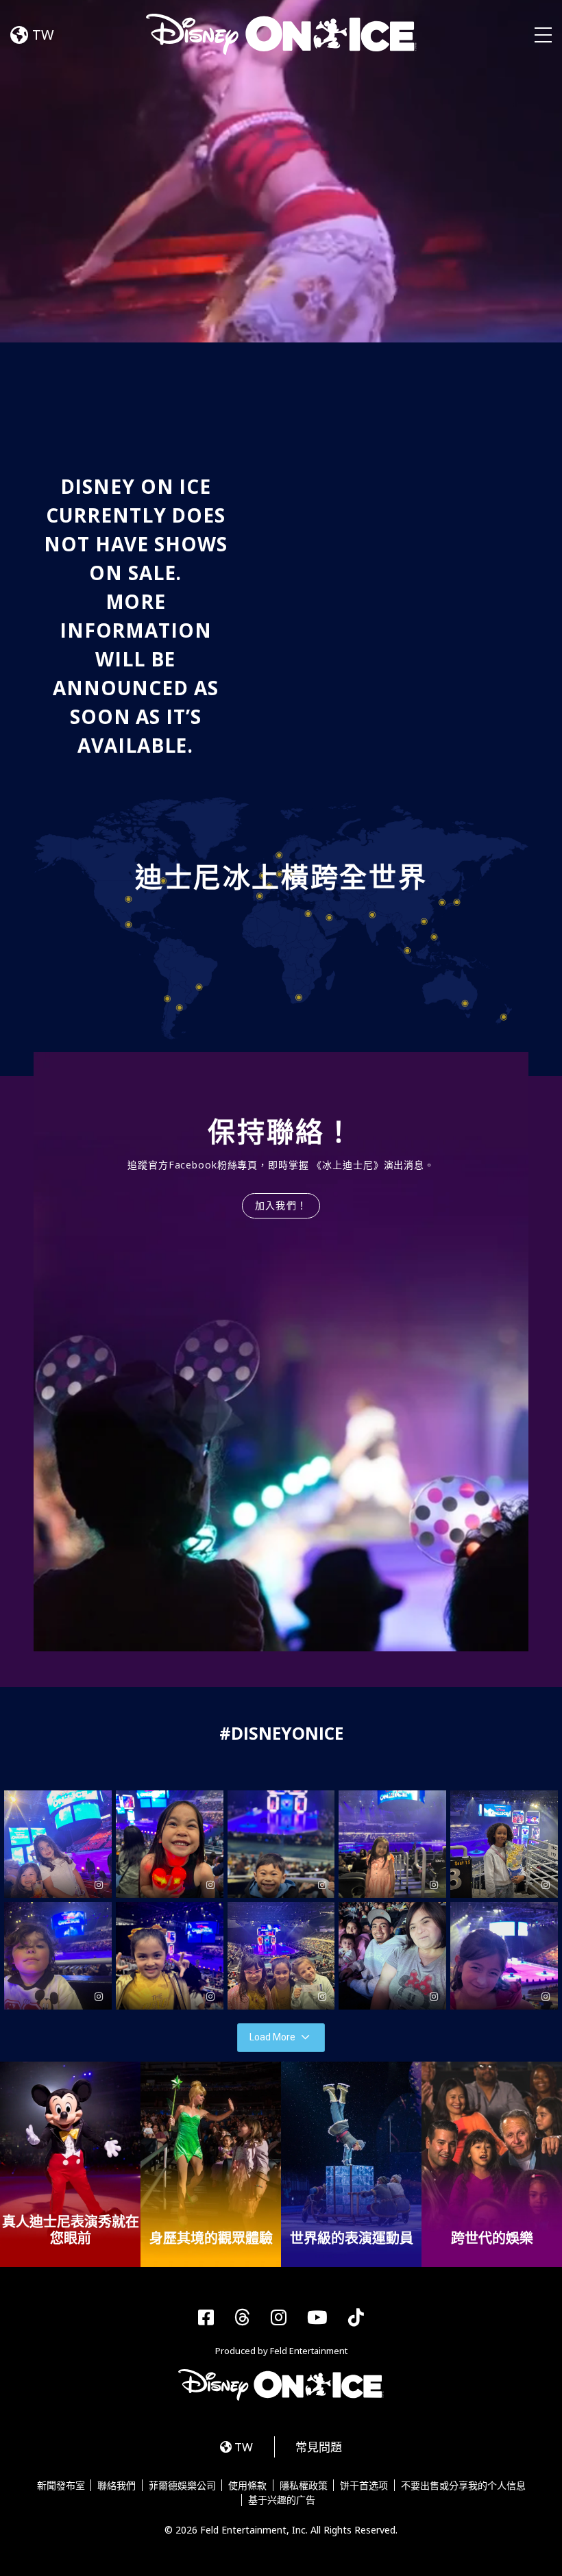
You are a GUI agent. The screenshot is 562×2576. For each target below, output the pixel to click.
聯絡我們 (117, 2486)
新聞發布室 (61, 2486)
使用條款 (247, 2486)
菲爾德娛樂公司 (182, 2486)
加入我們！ (281, 1205)
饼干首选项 (364, 2486)
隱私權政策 (304, 2486)
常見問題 (319, 2447)
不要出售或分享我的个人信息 (463, 2486)
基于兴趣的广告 (282, 2500)
